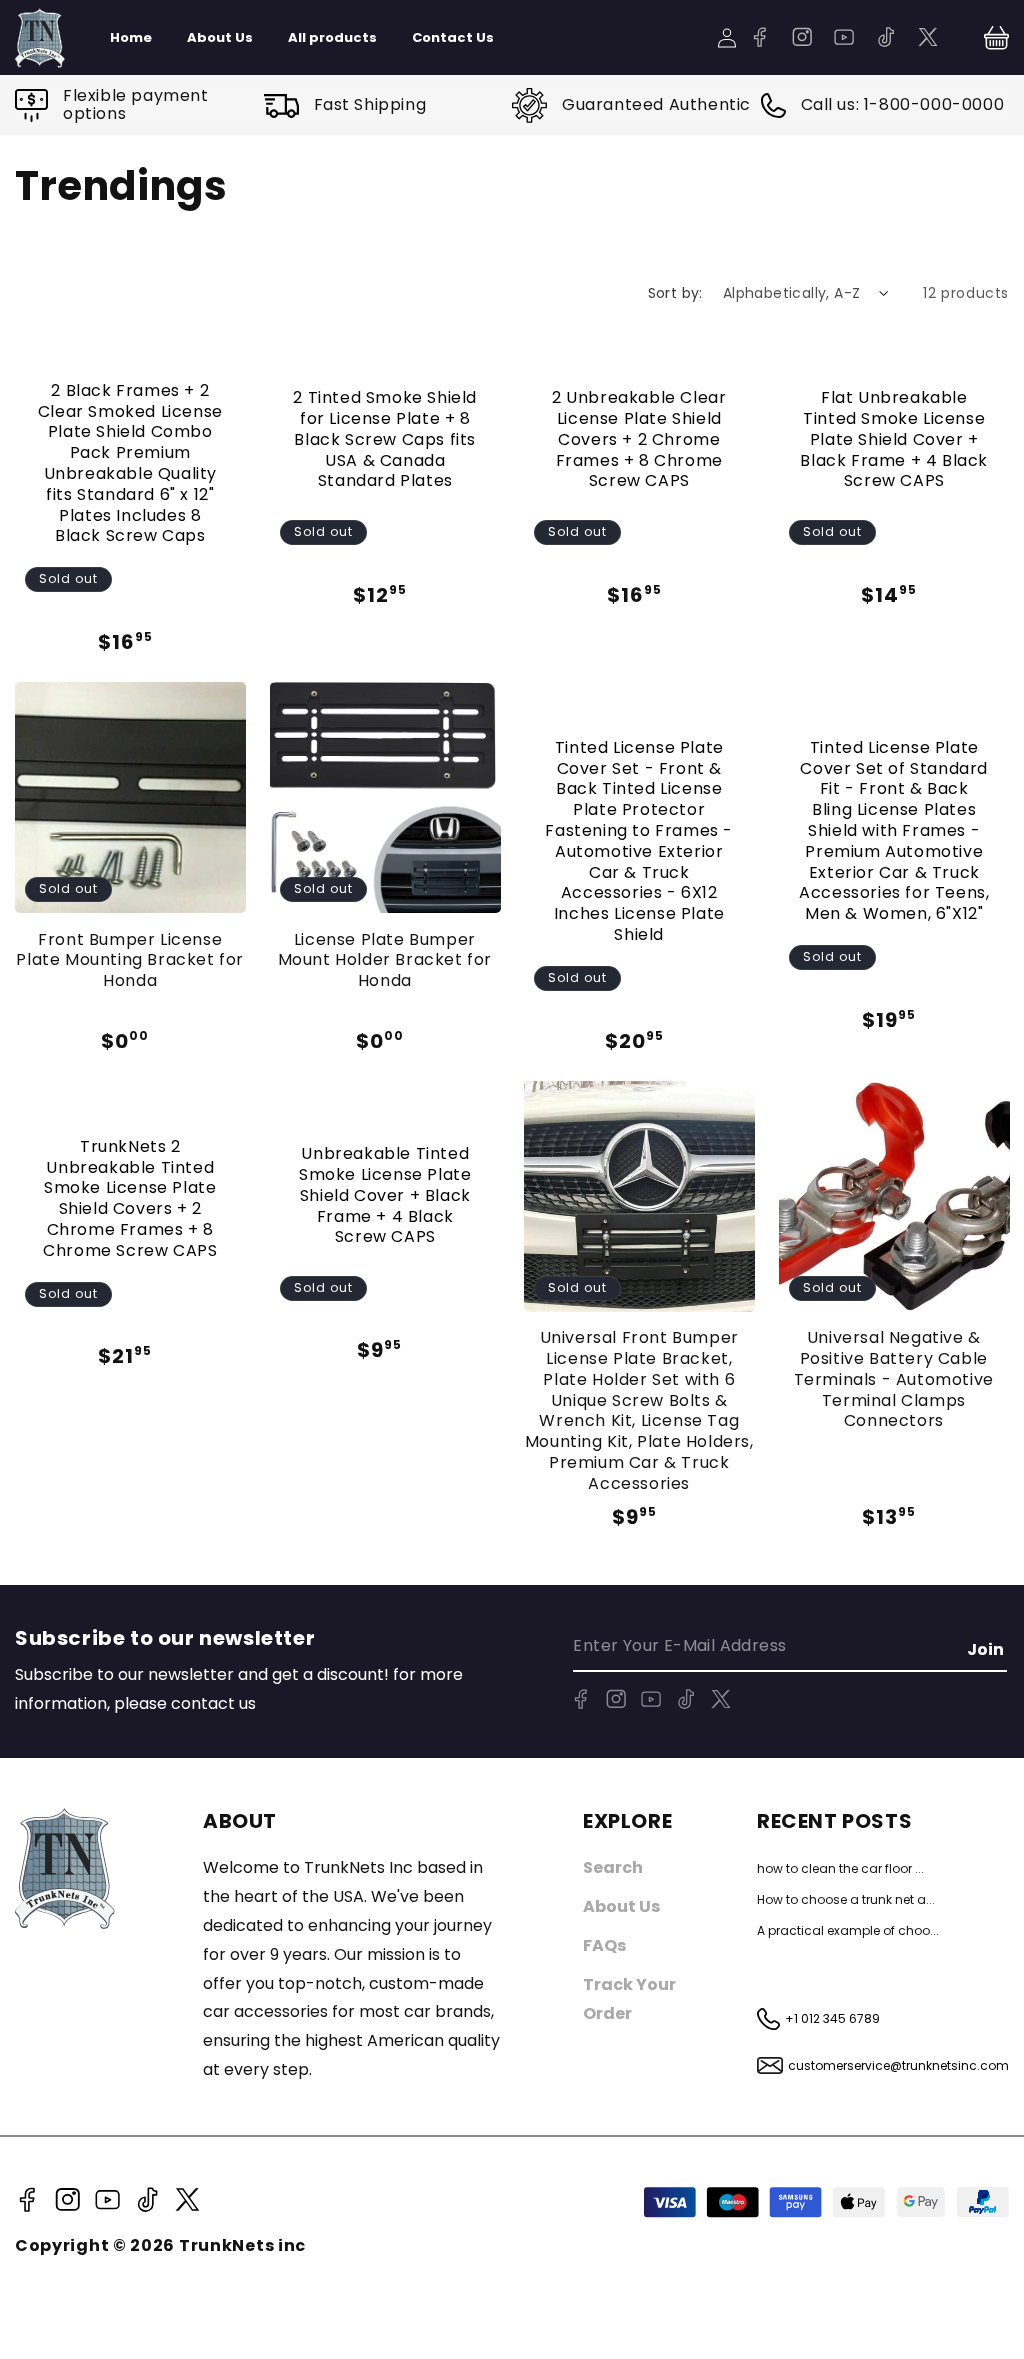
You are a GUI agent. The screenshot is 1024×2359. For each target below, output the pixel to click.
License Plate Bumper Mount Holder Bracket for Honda (385, 961)
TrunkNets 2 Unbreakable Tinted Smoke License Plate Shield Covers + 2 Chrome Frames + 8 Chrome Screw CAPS (130, 1199)
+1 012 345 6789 (832, 2018)
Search (613, 1867)
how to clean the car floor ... (840, 1868)
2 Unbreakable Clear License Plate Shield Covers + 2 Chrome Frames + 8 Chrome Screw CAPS (639, 440)
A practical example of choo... (848, 1930)
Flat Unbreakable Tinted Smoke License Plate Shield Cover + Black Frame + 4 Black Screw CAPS (894, 440)
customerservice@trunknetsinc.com (898, 2065)
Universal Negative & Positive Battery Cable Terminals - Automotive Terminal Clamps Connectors (894, 1380)
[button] (996, 38)
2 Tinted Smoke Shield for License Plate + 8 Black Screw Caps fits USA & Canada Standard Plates (385, 440)
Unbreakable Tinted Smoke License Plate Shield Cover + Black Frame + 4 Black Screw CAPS (385, 1196)
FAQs (604, 1945)
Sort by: (675, 293)
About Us (621, 1906)
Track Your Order (629, 1999)
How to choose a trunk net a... (846, 1899)
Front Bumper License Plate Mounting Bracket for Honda (130, 961)
